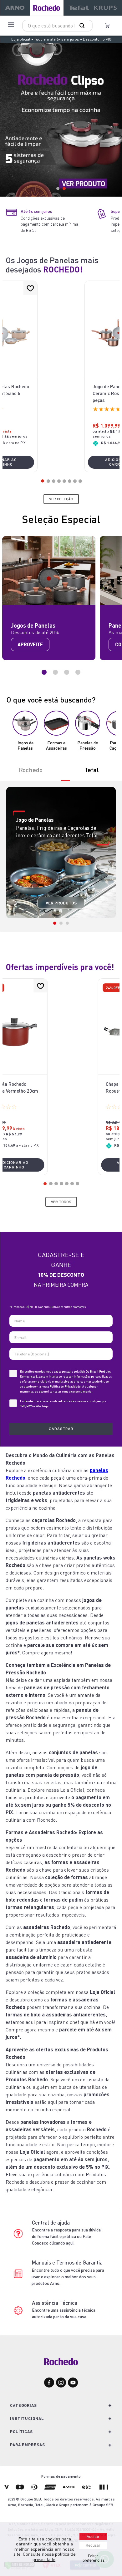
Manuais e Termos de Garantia (67, 2263)
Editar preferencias (94, 2558)
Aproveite (30, 644)
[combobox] (57, 26)
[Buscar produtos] (83, 26)
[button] (43, 481)
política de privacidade (54, 2557)
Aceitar (93, 2537)
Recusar (93, 2545)
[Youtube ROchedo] (73, 2383)
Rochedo (31, 770)
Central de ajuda (51, 2223)
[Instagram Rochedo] (61, 2383)
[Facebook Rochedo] (49, 2383)
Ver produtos (61, 903)
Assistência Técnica (55, 2303)
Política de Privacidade (65, 1386)
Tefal (92, 770)
